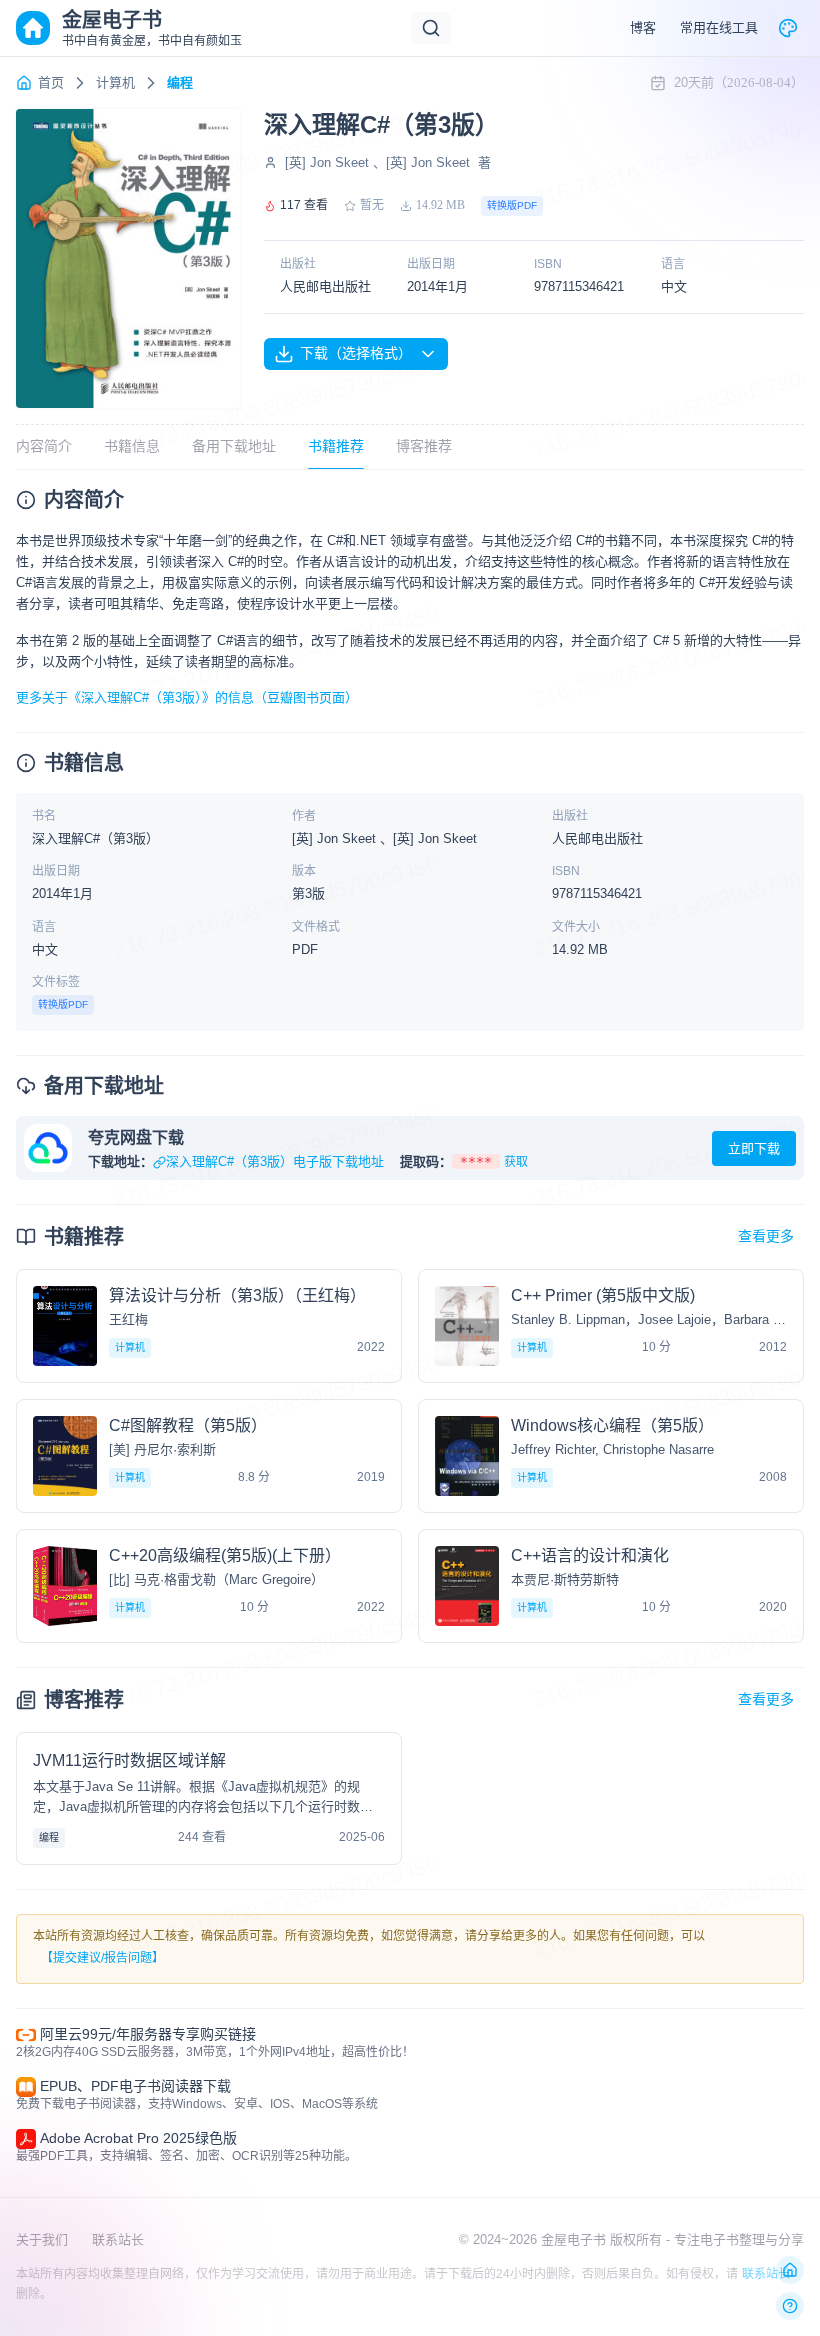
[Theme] (788, 28)
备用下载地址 (234, 446)
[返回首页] (790, 2270)
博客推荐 (424, 446)
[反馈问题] (790, 2306)
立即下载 (754, 1148)
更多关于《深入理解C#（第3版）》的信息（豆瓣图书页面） (187, 697)
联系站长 (118, 2239)
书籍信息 (132, 446)
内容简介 (44, 446)
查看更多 (766, 1236)
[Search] (431, 28)
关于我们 (42, 2239)
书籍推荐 (336, 446)
